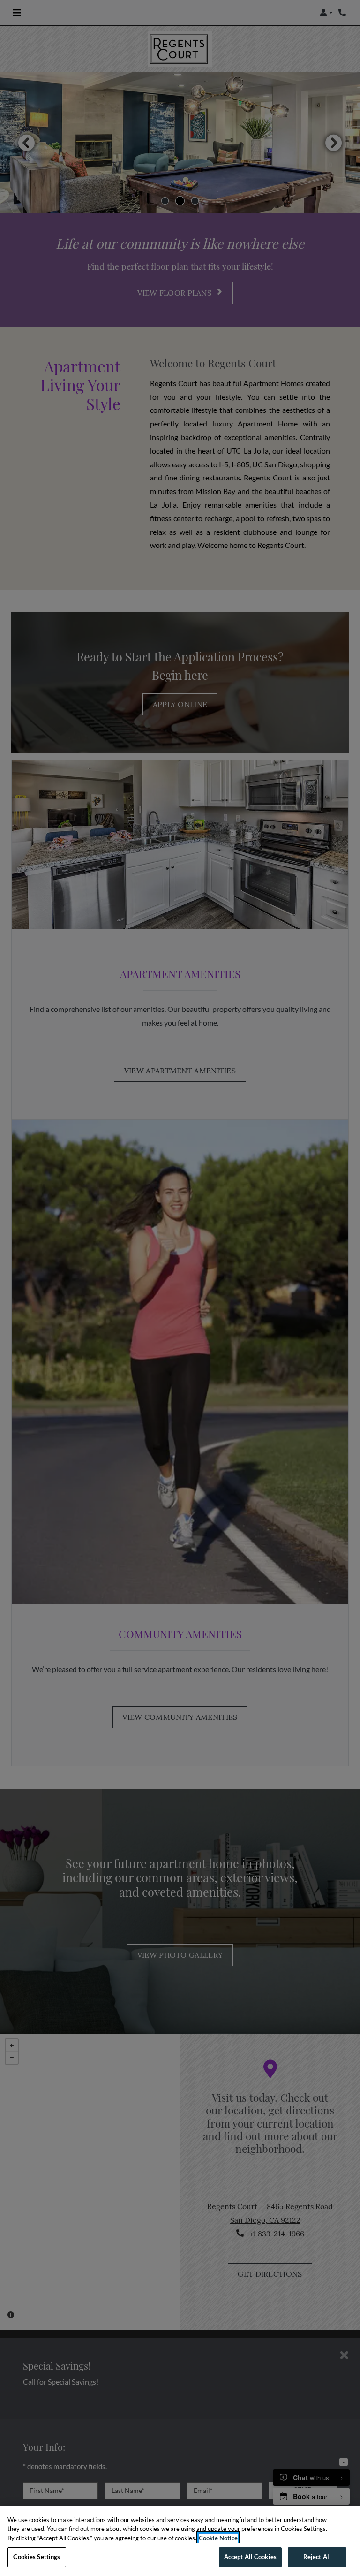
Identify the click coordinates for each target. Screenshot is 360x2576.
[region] (180, 2541)
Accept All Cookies (250, 2557)
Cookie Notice (218, 2538)
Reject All (317, 2557)
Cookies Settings (37, 2557)
